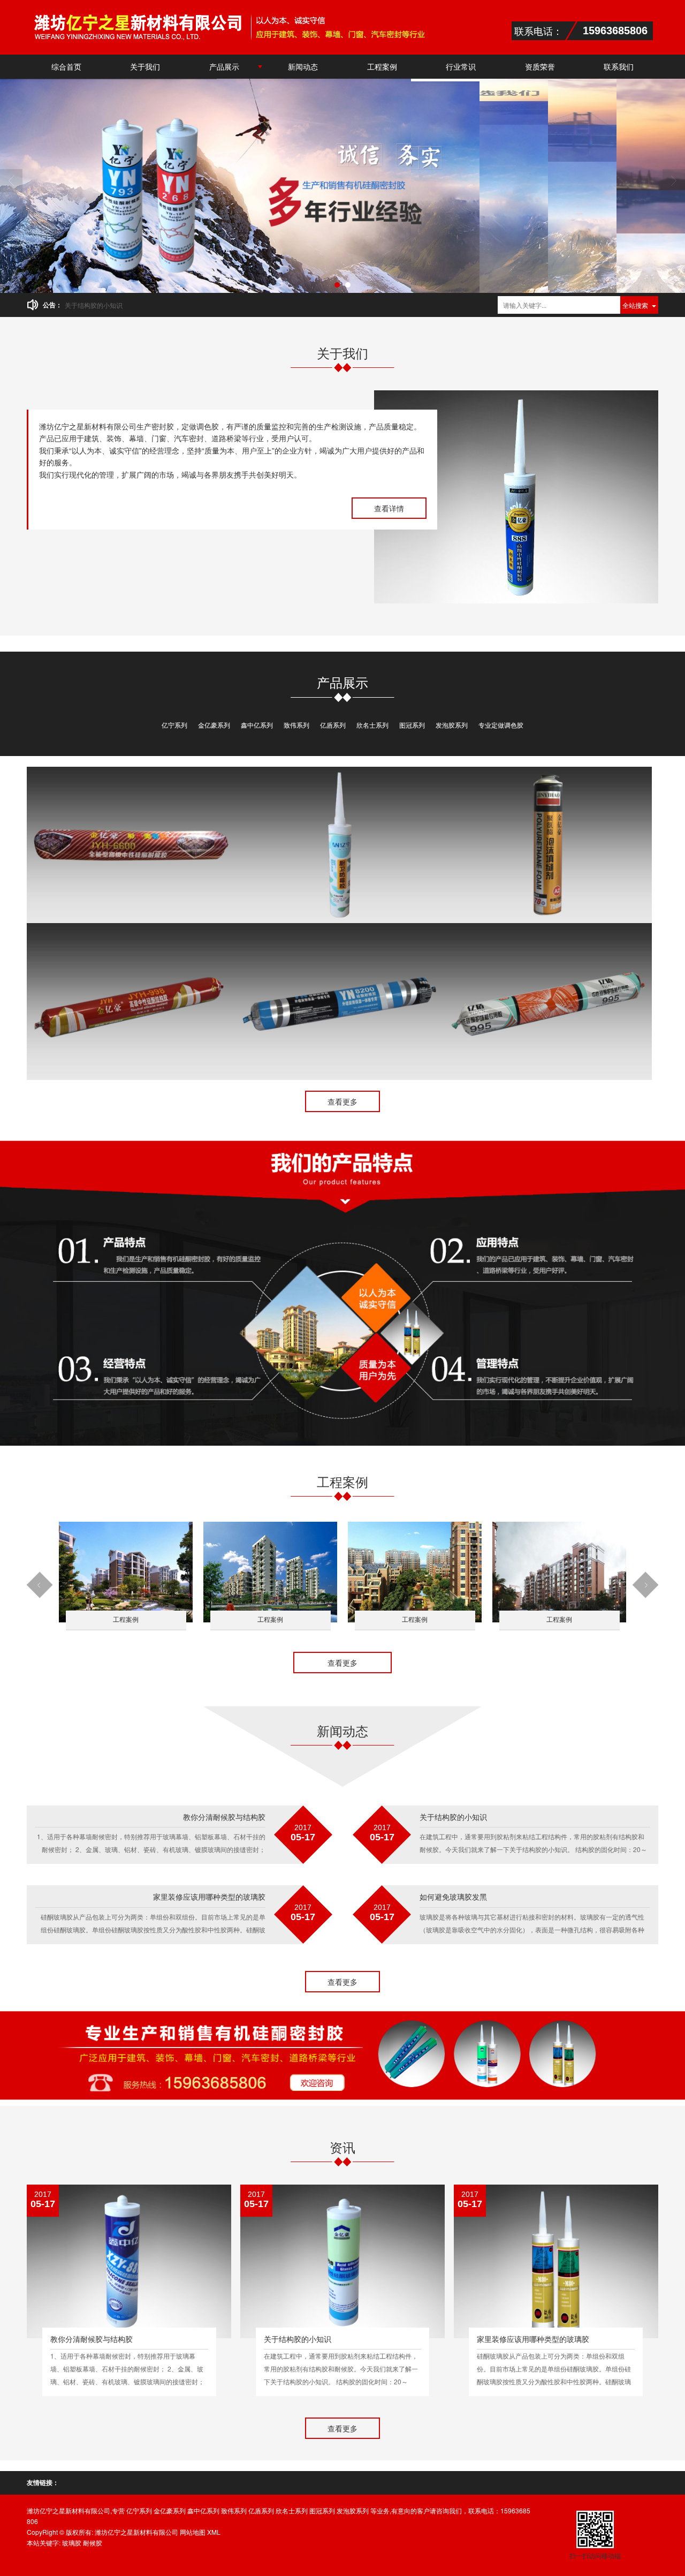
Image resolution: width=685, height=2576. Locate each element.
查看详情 (389, 508)
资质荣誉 (540, 66)
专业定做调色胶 (501, 725)
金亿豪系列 (214, 725)
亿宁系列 (174, 725)
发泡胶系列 (452, 725)
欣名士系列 (372, 725)
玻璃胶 (72, 2543)
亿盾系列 (333, 725)
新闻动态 (303, 66)
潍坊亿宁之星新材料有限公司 (136, 2532)
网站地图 (193, 2532)
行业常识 (461, 66)
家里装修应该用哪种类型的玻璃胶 (113, 305)
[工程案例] (126, 1571)
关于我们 (145, 66)
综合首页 (66, 66)
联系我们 (619, 66)
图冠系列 (412, 725)
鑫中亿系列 (257, 725)
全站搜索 (635, 305)
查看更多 (342, 1101)
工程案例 (382, 66)
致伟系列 (296, 725)
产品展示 (224, 66)
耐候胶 (93, 2543)
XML (214, 2532)
